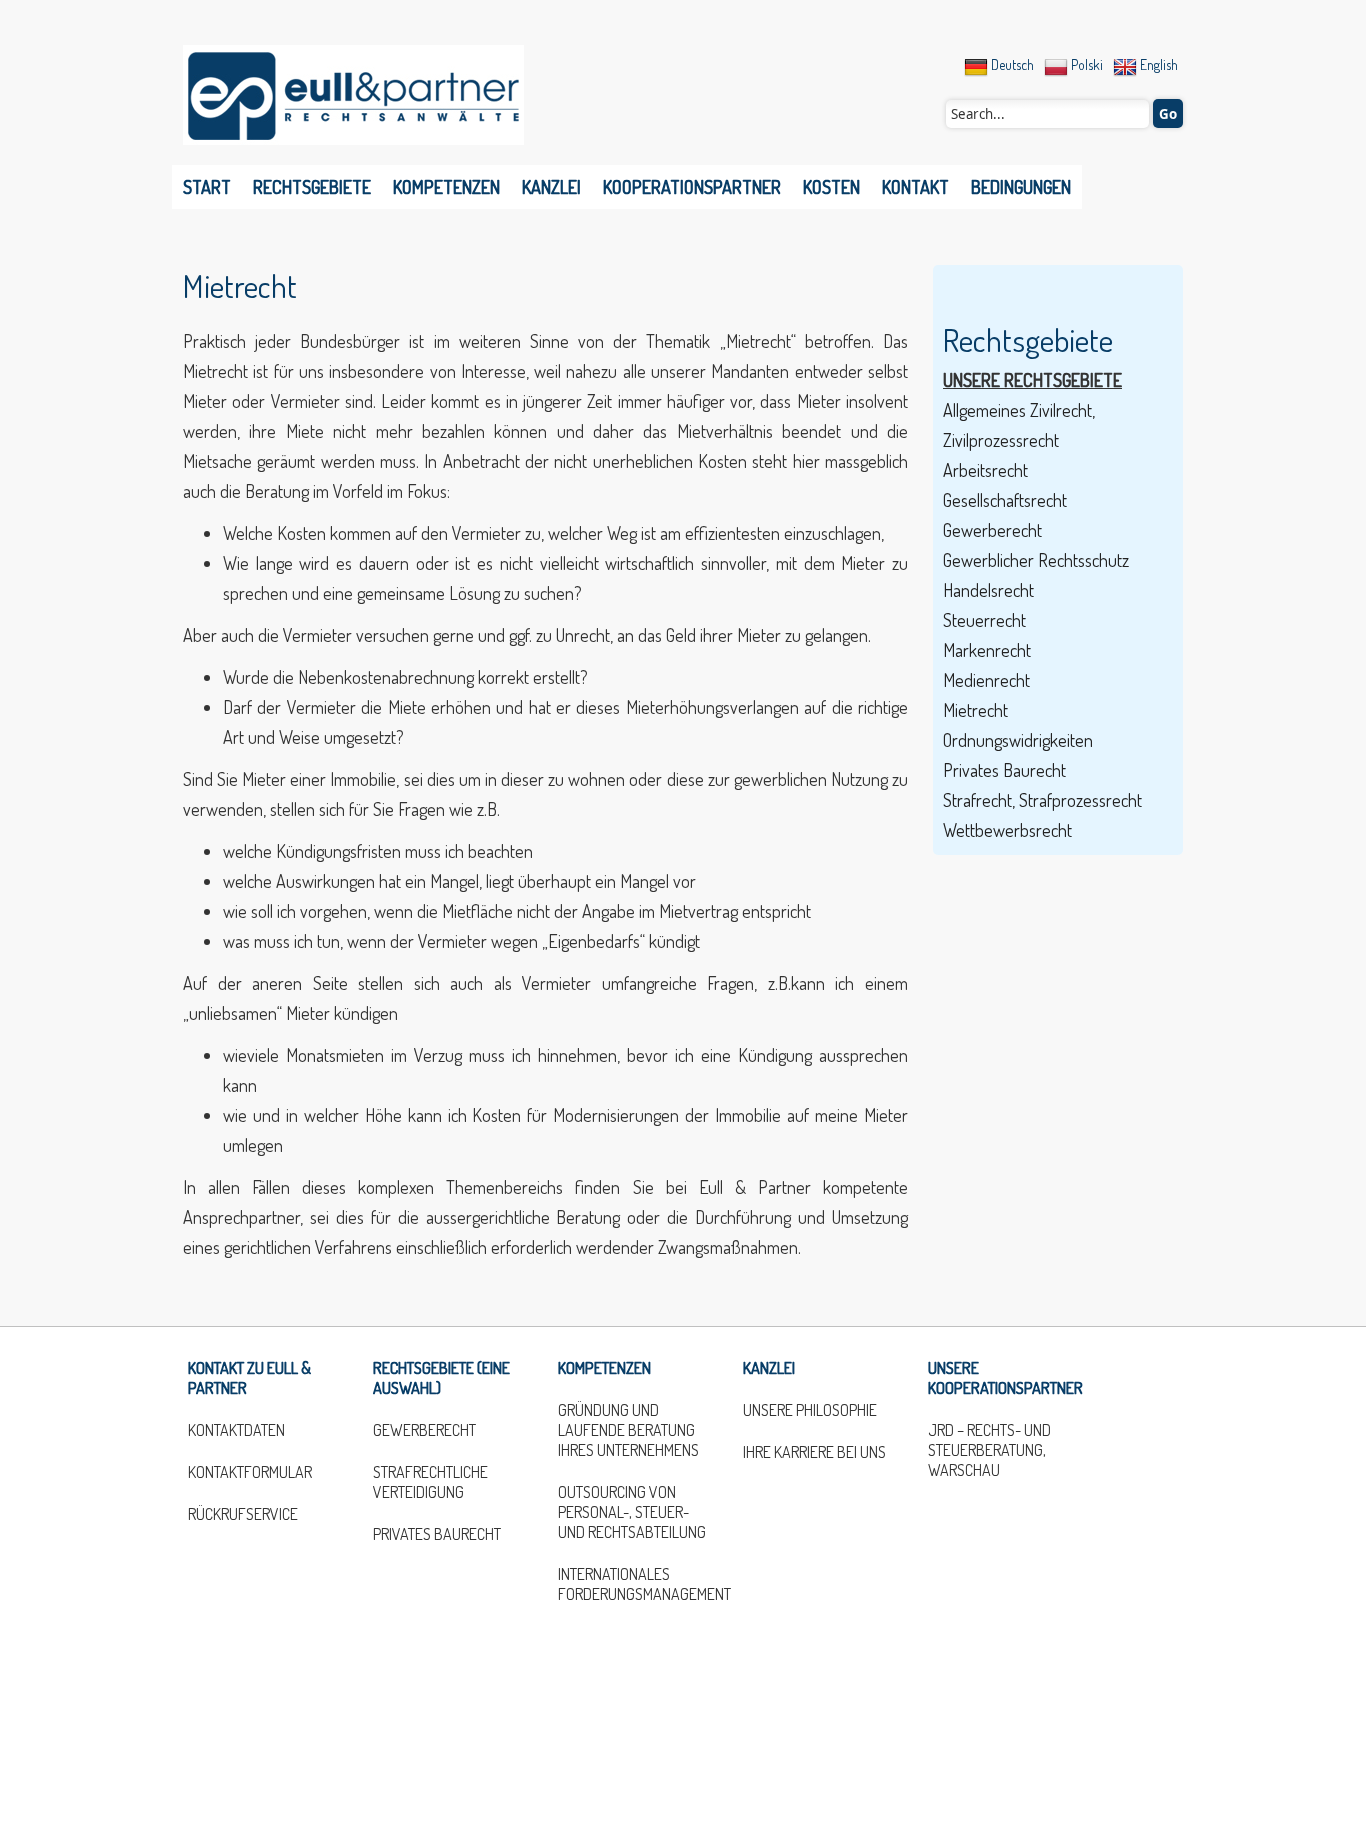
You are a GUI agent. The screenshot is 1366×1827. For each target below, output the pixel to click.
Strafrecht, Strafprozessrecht (1042, 800)
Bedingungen (1021, 187)
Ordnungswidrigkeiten (1018, 740)
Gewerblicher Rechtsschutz (1036, 560)
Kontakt (915, 187)
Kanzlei (551, 187)
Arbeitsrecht (985, 470)
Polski (1085, 64)
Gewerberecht (992, 530)
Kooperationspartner (692, 187)
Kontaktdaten (236, 1430)
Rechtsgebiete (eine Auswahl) (441, 1378)
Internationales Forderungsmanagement (635, 1584)
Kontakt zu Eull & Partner (249, 1378)
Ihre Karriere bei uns (814, 1452)
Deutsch (1011, 64)
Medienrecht (986, 680)
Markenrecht (987, 650)
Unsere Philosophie (810, 1410)
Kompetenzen (446, 187)
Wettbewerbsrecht (1007, 830)
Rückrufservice (243, 1514)
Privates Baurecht (1004, 770)
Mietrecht (240, 285)
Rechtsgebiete (312, 187)
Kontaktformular (250, 1472)
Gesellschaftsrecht (1005, 500)
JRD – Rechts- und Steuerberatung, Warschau (989, 1450)
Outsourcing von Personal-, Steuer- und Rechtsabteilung (632, 1512)
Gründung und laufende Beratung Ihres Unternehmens (628, 1430)
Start (207, 187)
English (1157, 64)
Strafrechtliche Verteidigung (430, 1482)
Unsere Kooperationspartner (1005, 1378)
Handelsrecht (988, 590)
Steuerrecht (984, 620)
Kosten (831, 187)
